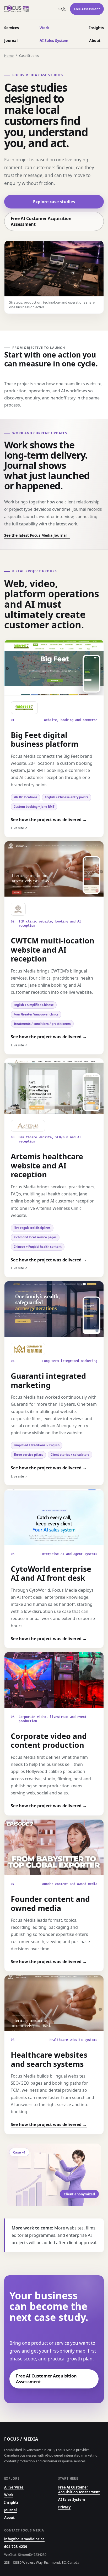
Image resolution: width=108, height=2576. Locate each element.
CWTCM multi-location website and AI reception (53, 949)
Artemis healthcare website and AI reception (47, 1165)
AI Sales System (54, 40)
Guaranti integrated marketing (48, 1380)
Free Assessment (87, 9)
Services (12, 28)
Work (45, 28)
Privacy (64, 2507)
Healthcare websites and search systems (49, 2059)
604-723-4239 (16, 2547)
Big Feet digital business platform (45, 739)
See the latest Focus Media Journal (37, 535)
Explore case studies (54, 202)
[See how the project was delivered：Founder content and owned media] (54, 1847)
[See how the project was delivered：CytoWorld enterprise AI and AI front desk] (54, 1517)
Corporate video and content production (49, 1740)
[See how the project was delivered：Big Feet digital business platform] (54, 668)
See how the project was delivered (49, 820)
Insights (96, 28)
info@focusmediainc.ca (24, 2539)
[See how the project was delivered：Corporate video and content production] (54, 1680)
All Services (14, 2487)
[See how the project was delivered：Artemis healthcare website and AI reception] (54, 1086)
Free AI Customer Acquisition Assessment (41, 221)
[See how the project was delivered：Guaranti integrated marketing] (54, 1309)
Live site (19, 828)
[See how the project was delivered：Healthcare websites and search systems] (54, 2003)
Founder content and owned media (50, 1903)
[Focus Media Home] (29, 9)
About (95, 40)
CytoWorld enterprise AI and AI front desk (51, 1573)
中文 (62, 9)
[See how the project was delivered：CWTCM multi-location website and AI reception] (54, 869)
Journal (11, 40)
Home (9, 56)
